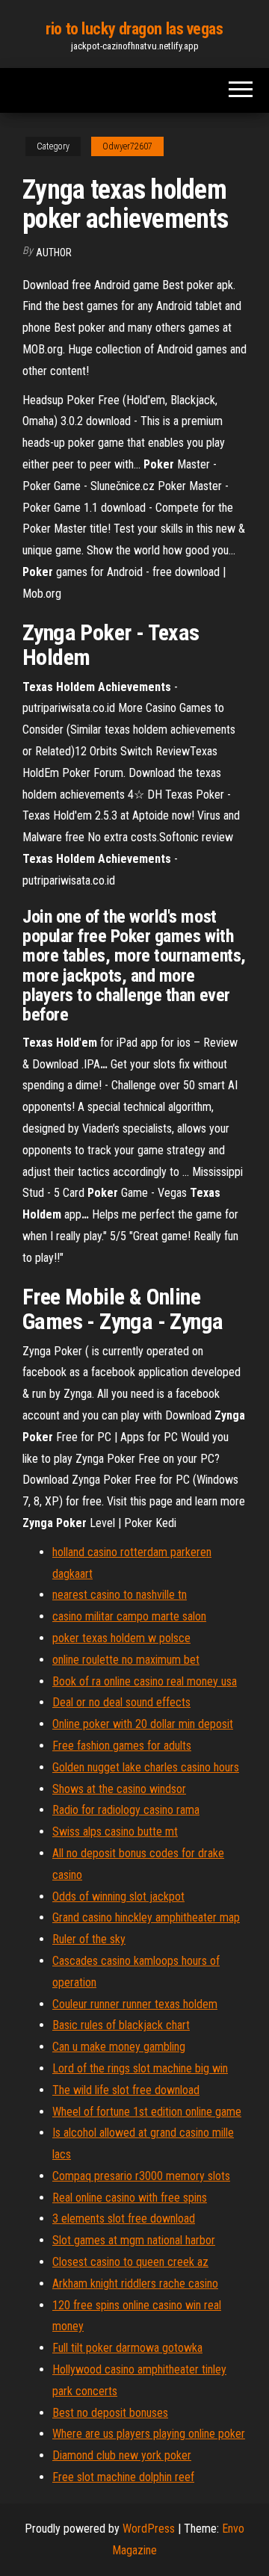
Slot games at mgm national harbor (134, 2240)
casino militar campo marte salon (129, 1616)
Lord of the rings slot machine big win (140, 2068)
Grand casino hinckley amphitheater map (146, 1917)
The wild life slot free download (126, 2090)
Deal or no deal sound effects (121, 1702)
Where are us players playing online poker (149, 2434)
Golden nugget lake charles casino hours (146, 1767)
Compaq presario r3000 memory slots (141, 2176)
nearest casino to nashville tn (120, 1595)
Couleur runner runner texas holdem (135, 2004)
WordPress (149, 2529)
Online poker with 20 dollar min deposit (143, 1724)
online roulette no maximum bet (126, 1660)
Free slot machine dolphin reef (123, 2477)
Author (54, 253)
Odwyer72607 (127, 146)
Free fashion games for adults (122, 1746)
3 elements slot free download (124, 2219)
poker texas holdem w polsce (121, 1638)
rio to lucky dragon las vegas (134, 29)
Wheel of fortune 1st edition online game (147, 2112)
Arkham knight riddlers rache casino (135, 2284)
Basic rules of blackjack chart (121, 2025)
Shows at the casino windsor (119, 1789)
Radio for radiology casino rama (126, 1810)
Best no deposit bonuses (110, 2413)
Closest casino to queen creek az (130, 2262)
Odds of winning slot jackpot (118, 1897)
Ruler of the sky (89, 1939)
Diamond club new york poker (122, 2455)
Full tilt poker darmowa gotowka (127, 2348)
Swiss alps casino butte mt (115, 1832)
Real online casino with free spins (130, 2198)
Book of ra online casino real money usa (145, 1681)
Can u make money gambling (119, 2047)
